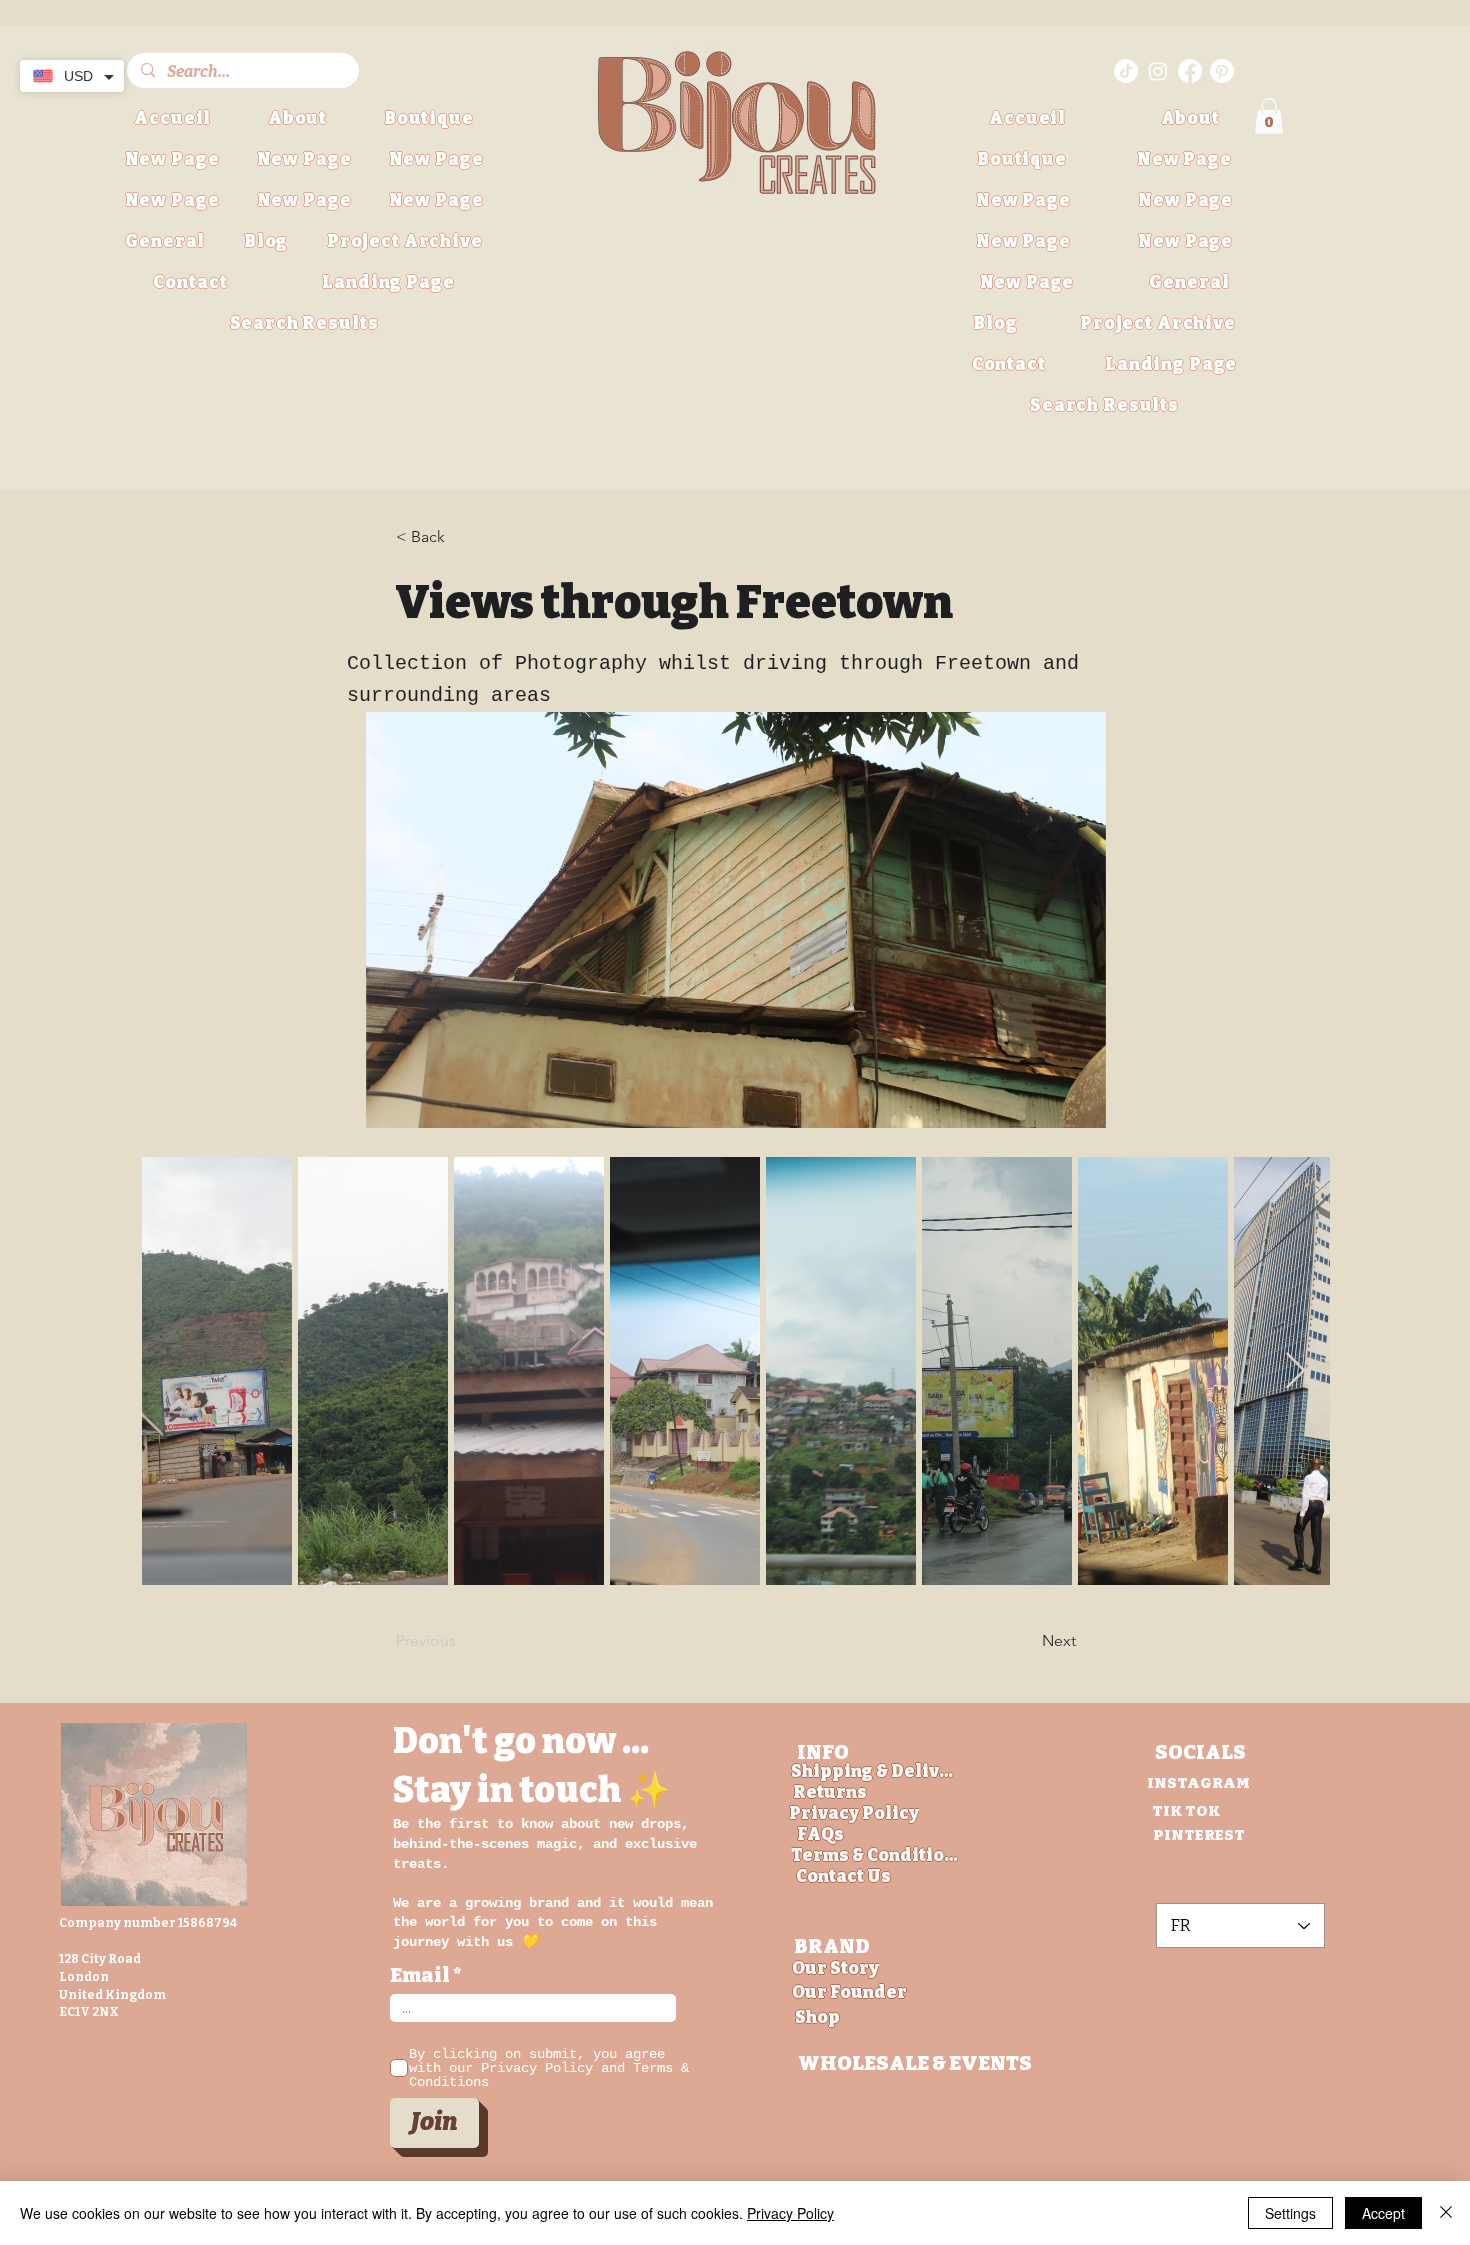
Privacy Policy (790, 2213)
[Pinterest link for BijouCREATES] (1222, 71)
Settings (1290, 2213)
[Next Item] (1295, 1371)
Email (420, 1975)
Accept (1383, 2213)
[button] (405, 241)
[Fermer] (1446, 2213)
